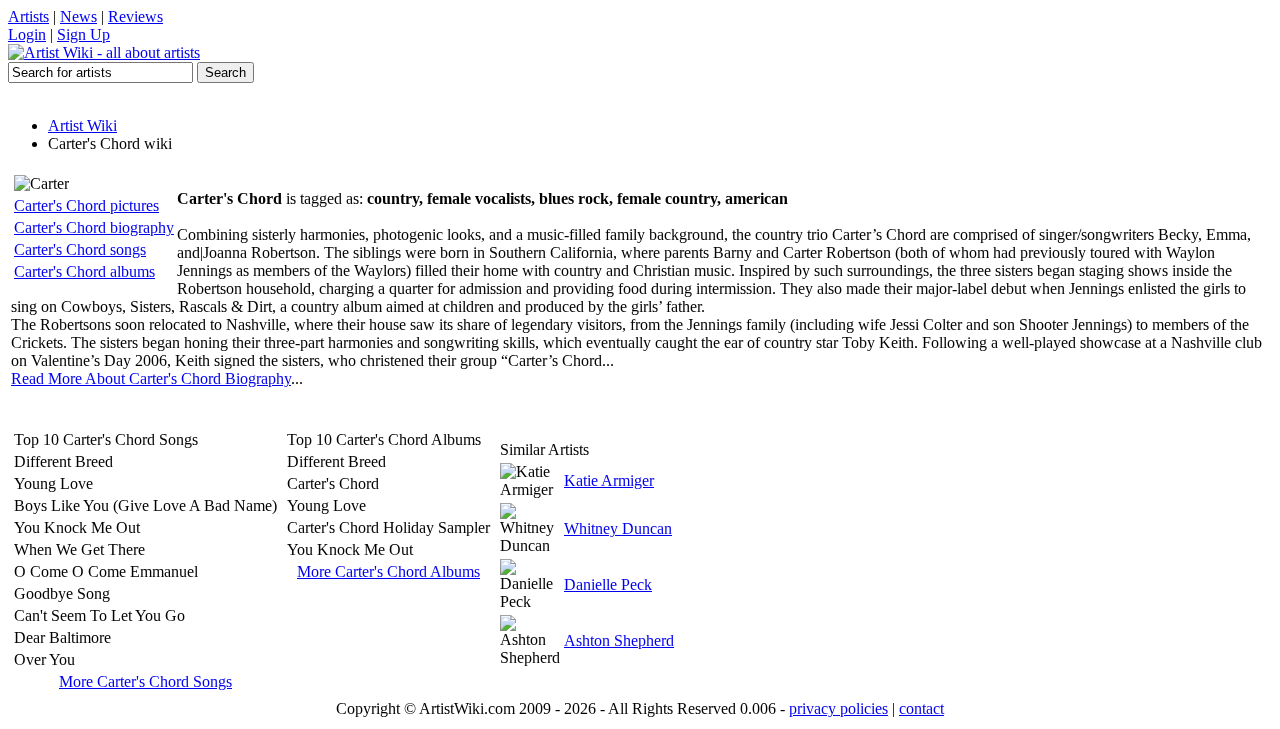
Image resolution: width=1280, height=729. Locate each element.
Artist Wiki (82, 125)
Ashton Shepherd (619, 640)
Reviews (135, 16)
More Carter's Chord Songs (145, 681)
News (78, 16)
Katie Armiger (609, 480)
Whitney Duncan (618, 528)
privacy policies (838, 708)
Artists (28, 16)
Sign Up (83, 34)
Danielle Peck (608, 584)
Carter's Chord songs (80, 249)
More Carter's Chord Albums (388, 571)
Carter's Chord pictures (86, 205)
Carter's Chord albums (84, 271)
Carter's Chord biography (94, 227)
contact (921, 708)
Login (27, 34)
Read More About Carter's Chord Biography (151, 378)
